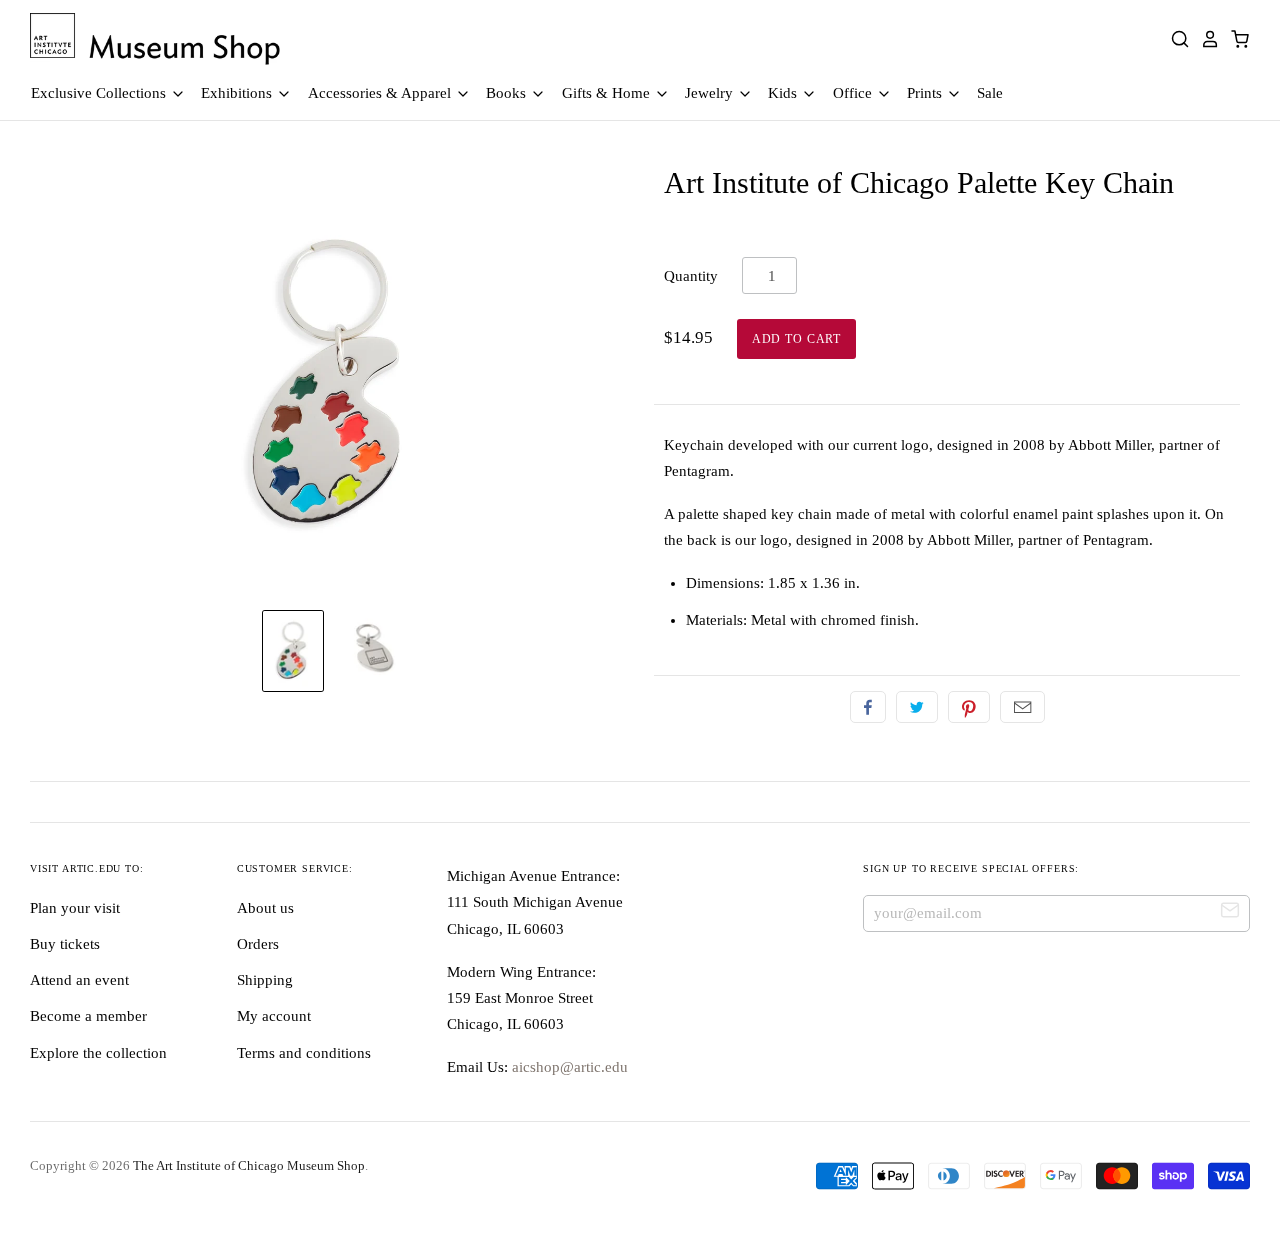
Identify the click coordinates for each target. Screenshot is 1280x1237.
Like (868, 707)
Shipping (265, 980)
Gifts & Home (608, 93)
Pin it (969, 707)
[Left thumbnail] (373, 651)
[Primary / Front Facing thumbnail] (293, 651)
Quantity (691, 276)
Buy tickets (65, 944)
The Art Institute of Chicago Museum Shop (249, 1165)
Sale (990, 93)
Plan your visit (75, 908)
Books (508, 93)
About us (265, 908)
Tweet (917, 707)
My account (274, 1016)
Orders (258, 944)
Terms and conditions (304, 1053)
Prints (926, 93)
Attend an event (79, 980)
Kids (784, 93)
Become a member (88, 1016)
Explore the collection (98, 1053)
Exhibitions (238, 93)
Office (854, 93)
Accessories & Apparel (381, 93)
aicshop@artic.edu (568, 1067)
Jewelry (711, 93)
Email (1022, 707)
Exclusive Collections (100, 93)
